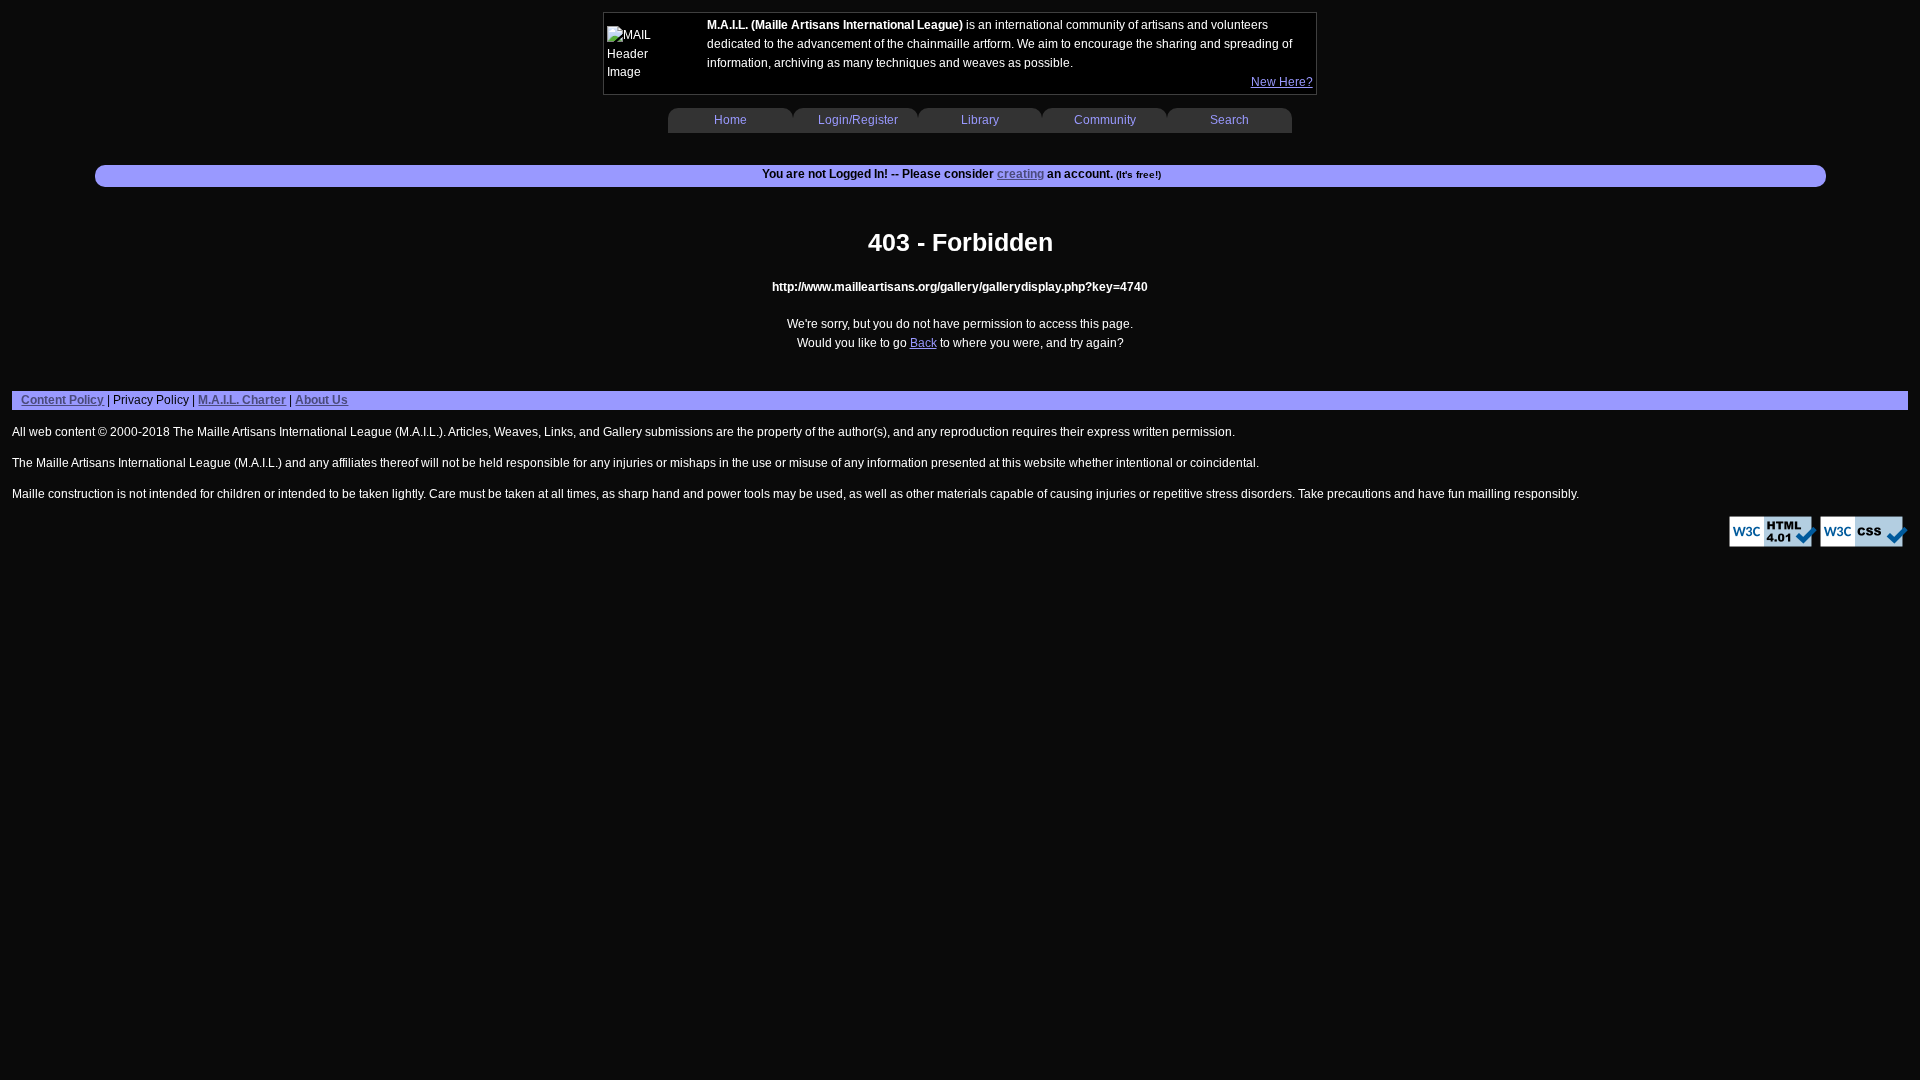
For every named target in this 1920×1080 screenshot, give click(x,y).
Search (1229, 120)
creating (1020, 174)
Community (1105, 120)
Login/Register (858, 120)
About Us (321, 400)
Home (730, 120)
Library (980, 120)
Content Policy (62, 400)
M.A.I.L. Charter (242, 400)
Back (923, 343)
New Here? (1282, 82)
